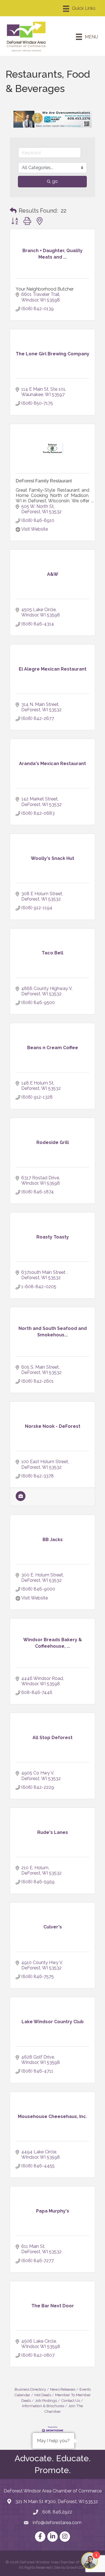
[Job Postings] (21, 1499)
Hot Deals (43, 2395)
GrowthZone (77, 2567)
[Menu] (79, 9)
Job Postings (46, 2400)
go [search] (55, 181)
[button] (13, 211)
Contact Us (70, 2400)
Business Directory (30, 2389)
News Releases (63, 2389)
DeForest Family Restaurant (44, 481)
